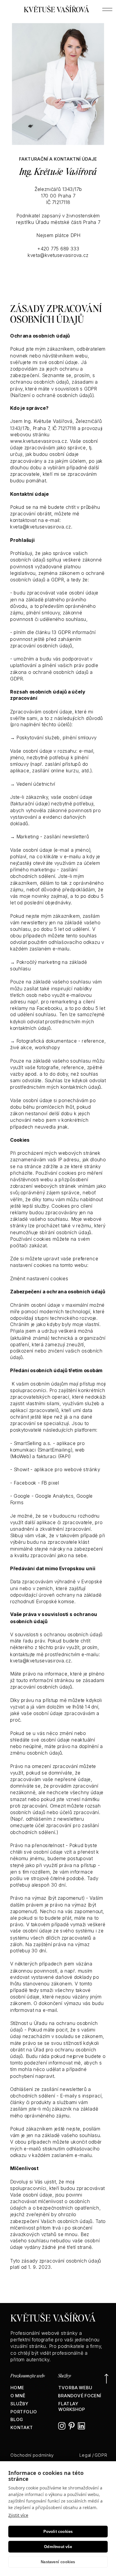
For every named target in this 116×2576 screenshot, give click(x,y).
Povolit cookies (58, 2532)
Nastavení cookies (58, 2562)
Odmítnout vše (58, 2547)
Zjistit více (18, 2515)
